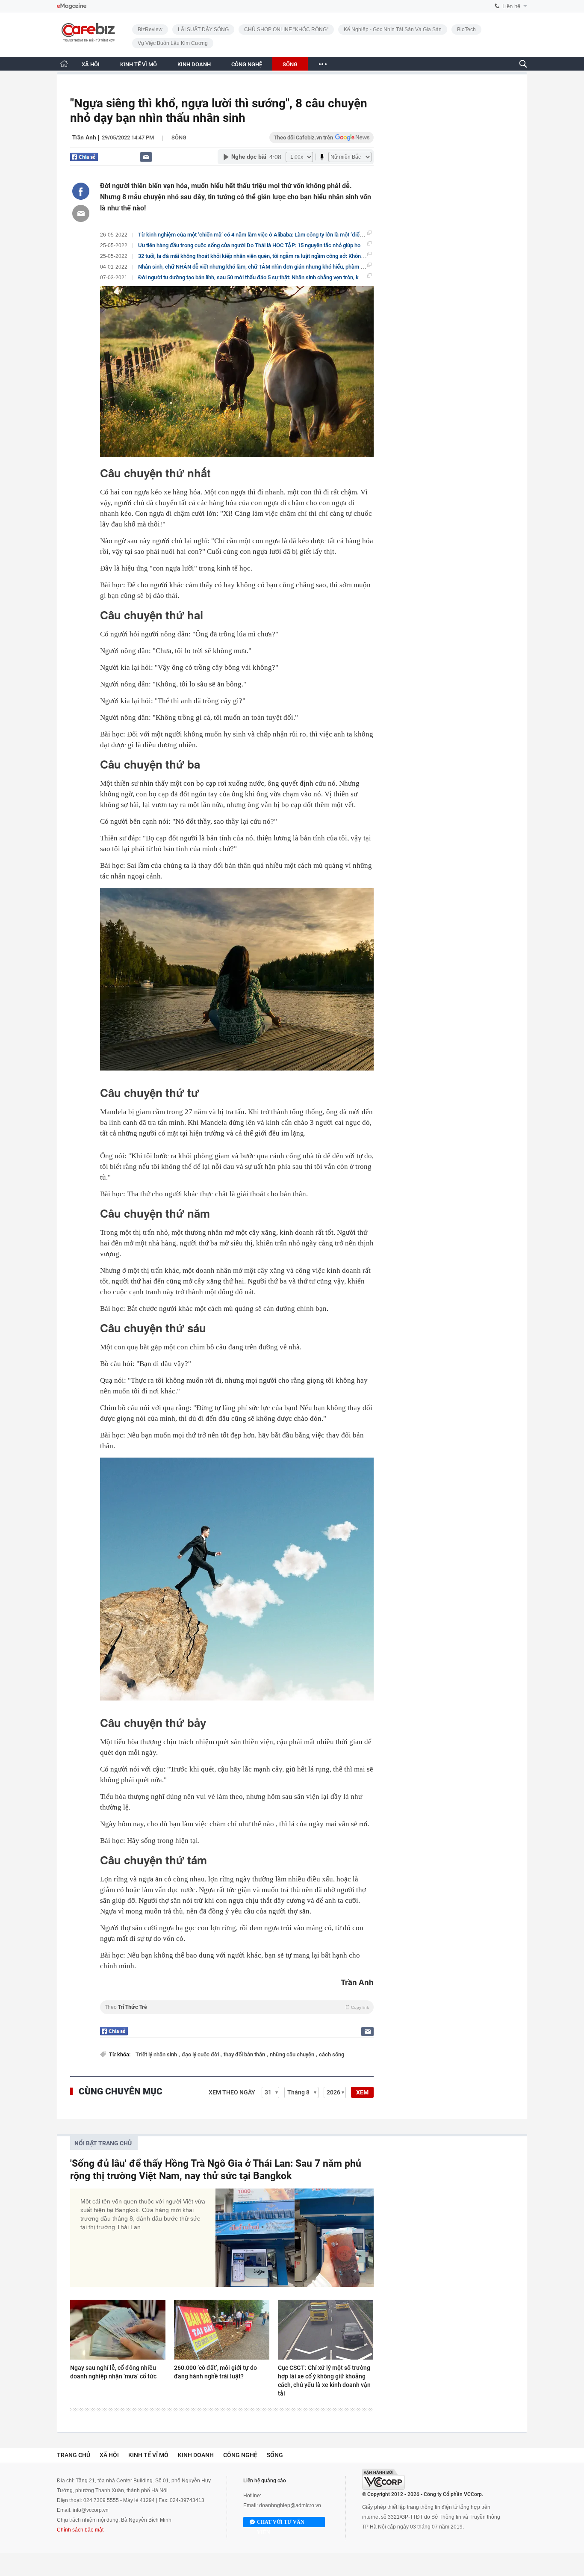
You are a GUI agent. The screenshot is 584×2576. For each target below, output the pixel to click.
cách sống (332, 2054)
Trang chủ (74, 2455)
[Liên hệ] (146, 157)
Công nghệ (240, 2455)
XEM (362, 2092)
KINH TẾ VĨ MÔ (139, 64)
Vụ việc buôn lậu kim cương (173, 43)
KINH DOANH (194, 64)
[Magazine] (72, 6)
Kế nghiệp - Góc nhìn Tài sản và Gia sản (393, 30)
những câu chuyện (293, 2054)
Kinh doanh (196, 2455)
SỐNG (290, 64)
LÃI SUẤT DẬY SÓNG (203, 30)
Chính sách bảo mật (80, 2530)
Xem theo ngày (232, 2092)
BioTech (466, 30)
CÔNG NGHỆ (247, 64)
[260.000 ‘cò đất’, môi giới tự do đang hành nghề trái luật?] (222, 2330)
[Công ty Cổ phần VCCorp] (383, 2479)
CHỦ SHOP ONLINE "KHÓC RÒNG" (286, 30)
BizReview (150, 30)
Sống (179, 138)
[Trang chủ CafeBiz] (64, 64)
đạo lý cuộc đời (201, 2054)
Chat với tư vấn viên (281, 2523)
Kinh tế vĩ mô (148, 2455)
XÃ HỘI (91, 64)
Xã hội (109, 2455)
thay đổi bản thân (245, 2054)
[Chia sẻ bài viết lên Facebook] (81, 191)
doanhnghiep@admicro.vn (290, 2505)
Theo (237, 2007)
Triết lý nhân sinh (157, 2054)
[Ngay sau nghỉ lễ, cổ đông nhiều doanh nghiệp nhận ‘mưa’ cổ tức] (118, 2330)
